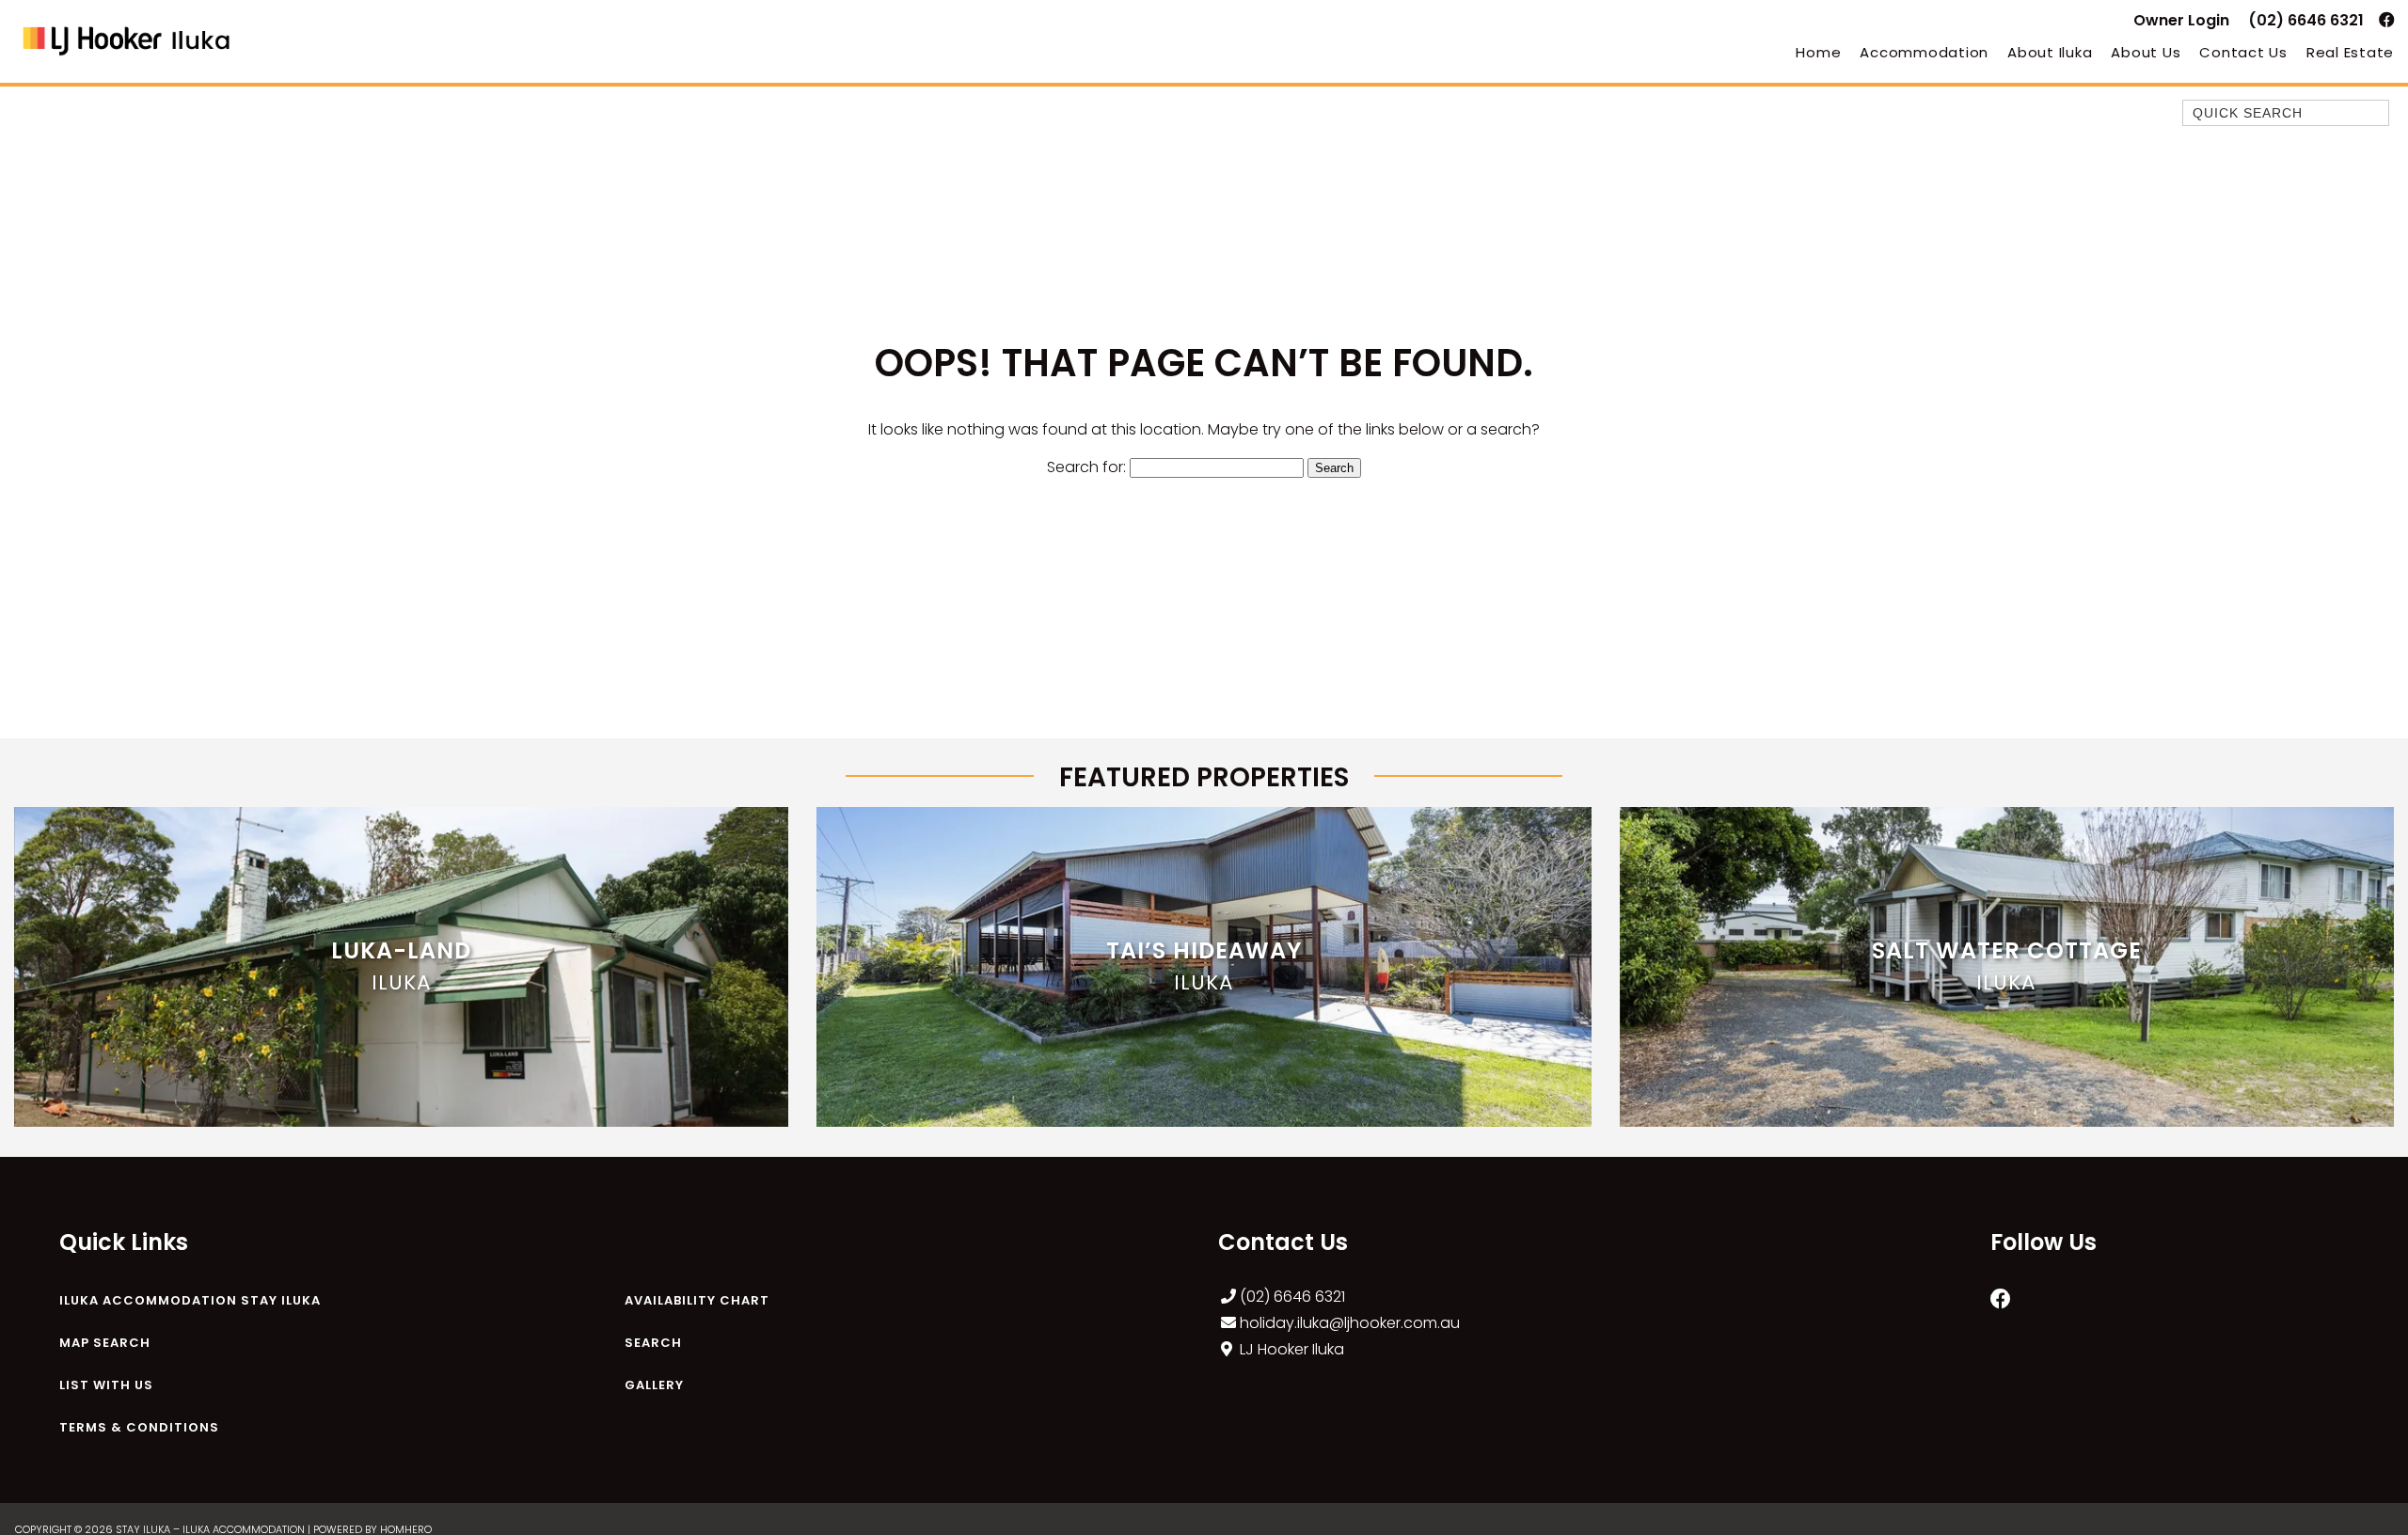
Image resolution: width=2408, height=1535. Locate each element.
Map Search (105, 1343)
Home (1818, 52)
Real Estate (2350, 52)
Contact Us (2243, 52)
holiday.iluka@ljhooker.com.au (1350, 1323)
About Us (2146, 52)
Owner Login (2181, 20)
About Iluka (2050, 52)
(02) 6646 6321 (2306, 20)
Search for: (1086, 467)
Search (653, 1343)
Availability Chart (697, 1300)
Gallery (654, 1385)
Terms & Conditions (139, 1427)
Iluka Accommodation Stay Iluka (190, 1300)
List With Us (106, 1385)
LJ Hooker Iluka (1292, 1349)
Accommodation (1924, 52)
